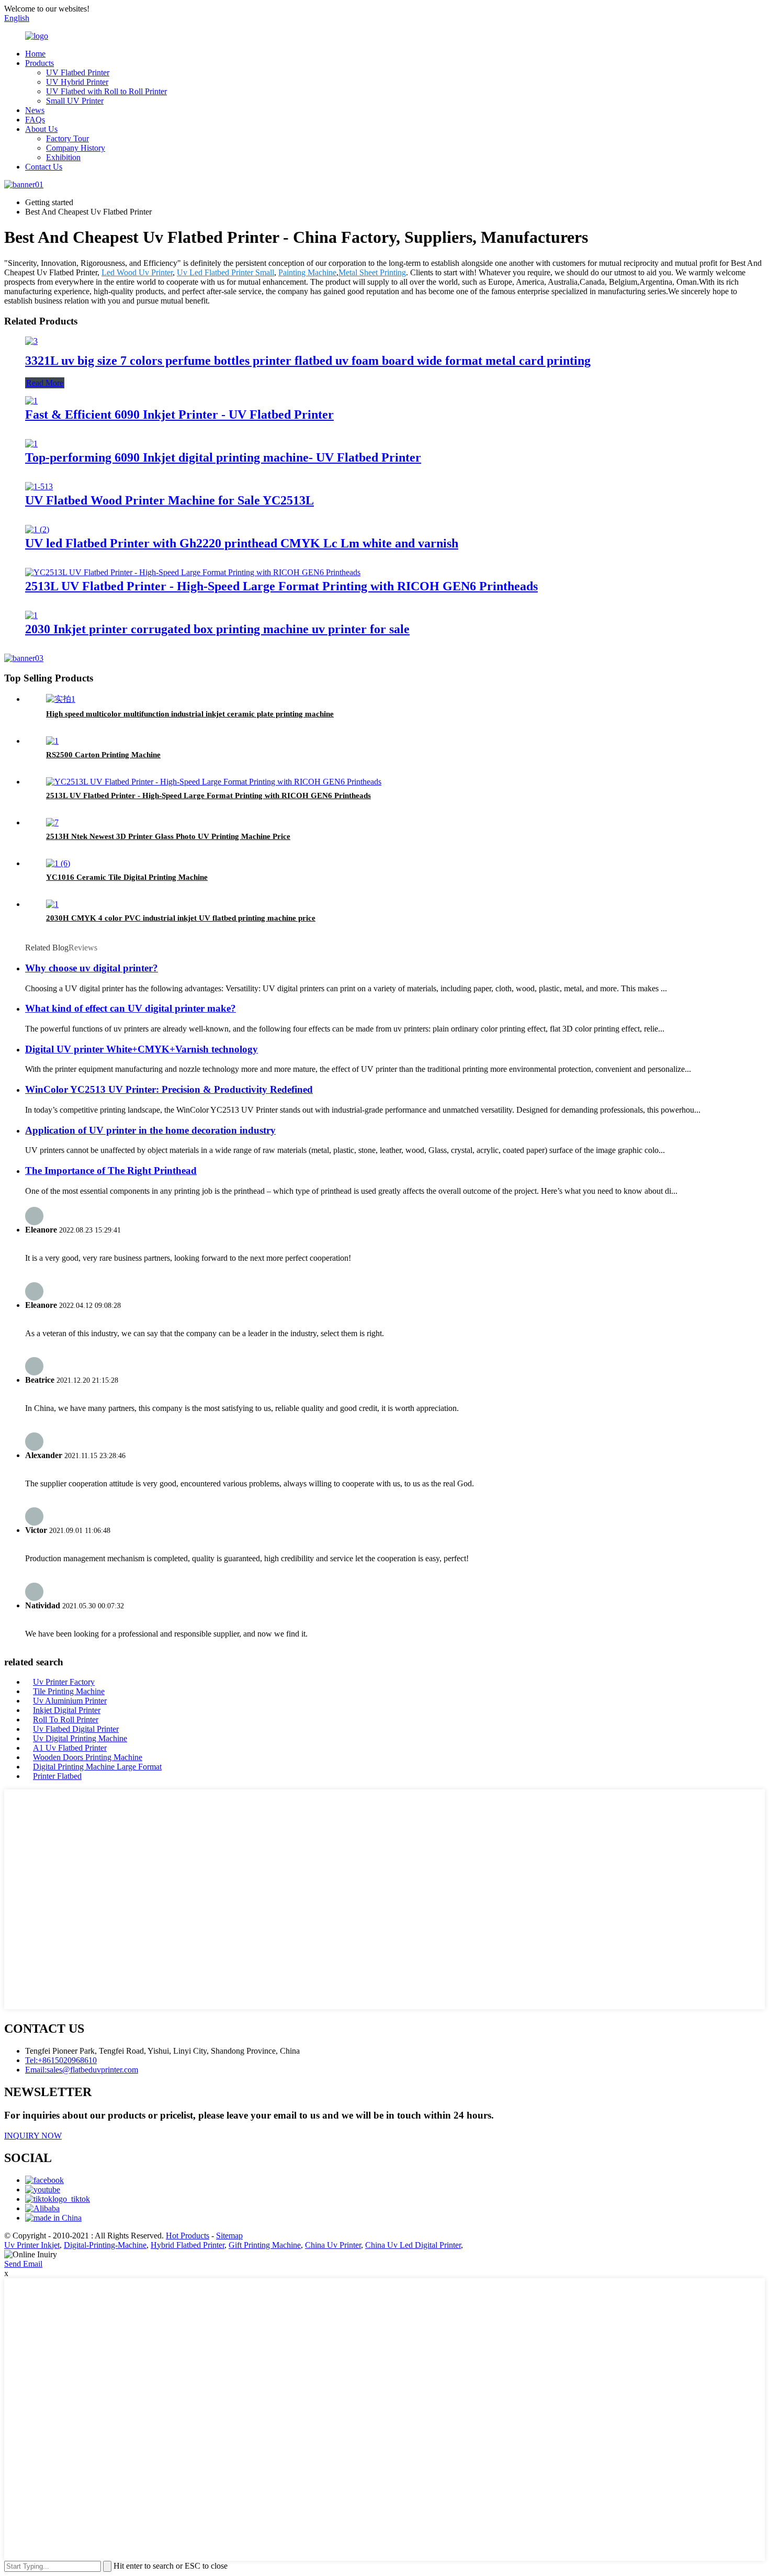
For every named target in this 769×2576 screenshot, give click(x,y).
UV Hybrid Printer (77, 82)
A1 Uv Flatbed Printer (70, 1748)
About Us (41, 129)
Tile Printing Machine (69, 1691)
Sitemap (229, 2236)
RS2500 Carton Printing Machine (103, 755)
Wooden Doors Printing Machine (88, 1757)
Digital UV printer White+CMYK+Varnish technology (142, 1049)
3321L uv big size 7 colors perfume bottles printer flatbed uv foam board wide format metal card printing (308, 361)
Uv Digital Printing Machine (80, 1738)
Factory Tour (67, 138)
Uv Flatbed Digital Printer (76, 1729)
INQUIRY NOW (33, 2136)
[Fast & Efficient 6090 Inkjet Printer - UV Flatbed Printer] (31, 401)
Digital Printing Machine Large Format (97, 1767)
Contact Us (44, 167)
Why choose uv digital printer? (92, 968)
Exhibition (63, 157)
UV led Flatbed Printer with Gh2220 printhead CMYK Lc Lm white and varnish (242, 543)
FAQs (35, 120)
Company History (76, 148)
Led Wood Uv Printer (137, 272)
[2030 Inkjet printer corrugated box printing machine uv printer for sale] (31, 615)
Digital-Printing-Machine (105, 2245)
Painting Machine (307, 272)
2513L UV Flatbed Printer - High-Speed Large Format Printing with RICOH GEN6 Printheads (281, 586)
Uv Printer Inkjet (32, 2245)
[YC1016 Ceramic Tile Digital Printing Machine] (58, 863)
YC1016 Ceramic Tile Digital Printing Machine (127, 877)
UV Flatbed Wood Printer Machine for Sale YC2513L (169, 500)
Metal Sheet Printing (372, 272)
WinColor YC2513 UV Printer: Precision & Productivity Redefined (169, 1089)
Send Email (23, 2264)
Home (35, 54)
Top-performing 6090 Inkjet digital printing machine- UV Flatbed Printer (223, 457)
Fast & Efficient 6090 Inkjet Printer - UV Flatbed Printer (179, 415)
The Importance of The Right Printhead (111, 1171)
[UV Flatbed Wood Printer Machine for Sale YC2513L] (39, 486)
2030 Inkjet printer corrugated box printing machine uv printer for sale (217, 629)
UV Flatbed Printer (78, 72)
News (35, 110)
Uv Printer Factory (64, 1682)
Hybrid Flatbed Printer (188, 2245)
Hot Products (188, 2236)
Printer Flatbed (57, 1776)
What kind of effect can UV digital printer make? (131, 1008)
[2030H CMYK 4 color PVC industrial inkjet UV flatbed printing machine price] (52, 904)
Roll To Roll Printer (66, 1720)
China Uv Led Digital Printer (413, 2245)
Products (39, 63)
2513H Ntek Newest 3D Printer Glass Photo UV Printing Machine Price (168, 836)
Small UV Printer (75, 101)
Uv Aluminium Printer (70, 1701)
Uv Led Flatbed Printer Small (225, 272)
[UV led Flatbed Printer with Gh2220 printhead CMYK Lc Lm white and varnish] (37, 529)
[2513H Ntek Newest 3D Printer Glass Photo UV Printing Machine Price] (52, 822)
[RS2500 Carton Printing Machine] (52, 741)
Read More (45, 383)
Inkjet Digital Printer (67, 1710)
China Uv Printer (333, 2245)
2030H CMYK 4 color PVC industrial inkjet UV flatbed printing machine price (181, 918)
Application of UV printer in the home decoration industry (150, 1130)
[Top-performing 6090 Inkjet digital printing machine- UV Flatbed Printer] (31, 444)
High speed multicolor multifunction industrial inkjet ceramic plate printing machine (190, 714)
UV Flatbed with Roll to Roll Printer (106, 91)
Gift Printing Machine (265, 2245)
